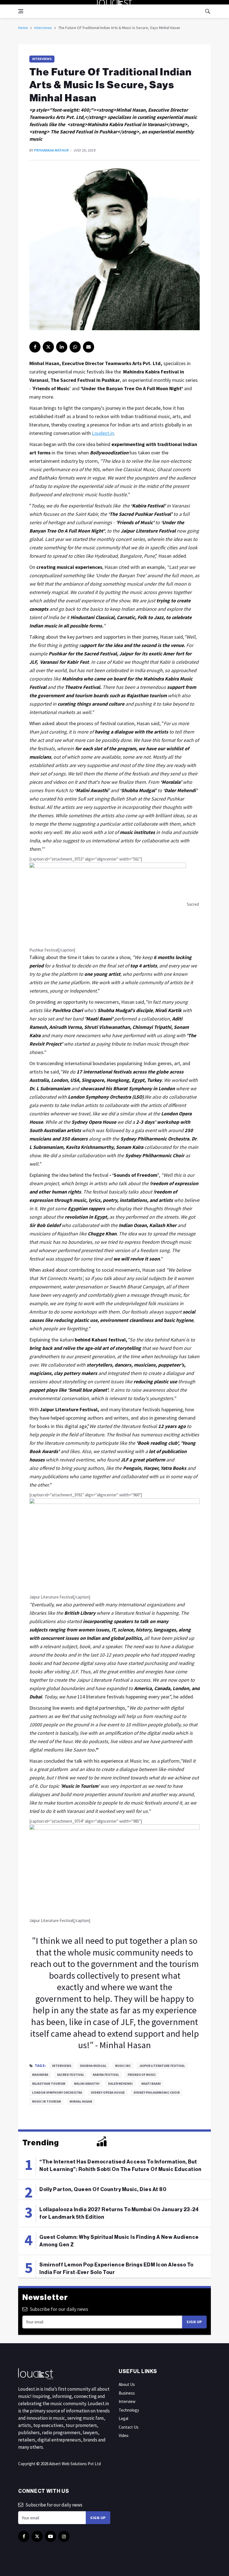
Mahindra (40, 2075)
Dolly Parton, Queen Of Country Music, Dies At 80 (103, 2189)
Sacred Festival (71, 2075)
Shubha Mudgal (93, 2066)
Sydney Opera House (108, 2092)
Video (124, 2435)
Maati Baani (151, 2083)
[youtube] (51, 2536)
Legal (123, 2418)
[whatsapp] (75, 347)
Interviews (43, 28)
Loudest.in (103, 433)
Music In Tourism (46, 2101)
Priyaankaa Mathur (51, 150)
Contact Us (129, 2427)
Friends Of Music (142, 2075)
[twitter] (48, 347)
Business (127, 2393)
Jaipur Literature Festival (162, 2066)
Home (23, 28)
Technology (129, 2410)
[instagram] (64, 2536)
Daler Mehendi (120, 2083)
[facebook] (35, 347)
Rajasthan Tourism (49, 2083)
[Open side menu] (21, 11)
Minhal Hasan (81, 2101)
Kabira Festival (106, 2075)
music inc (123, 2066)
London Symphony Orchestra (57, 2092)
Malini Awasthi (87, 2083)
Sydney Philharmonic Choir (157, 2092)
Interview (127, 2401)
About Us (127, 2384)
